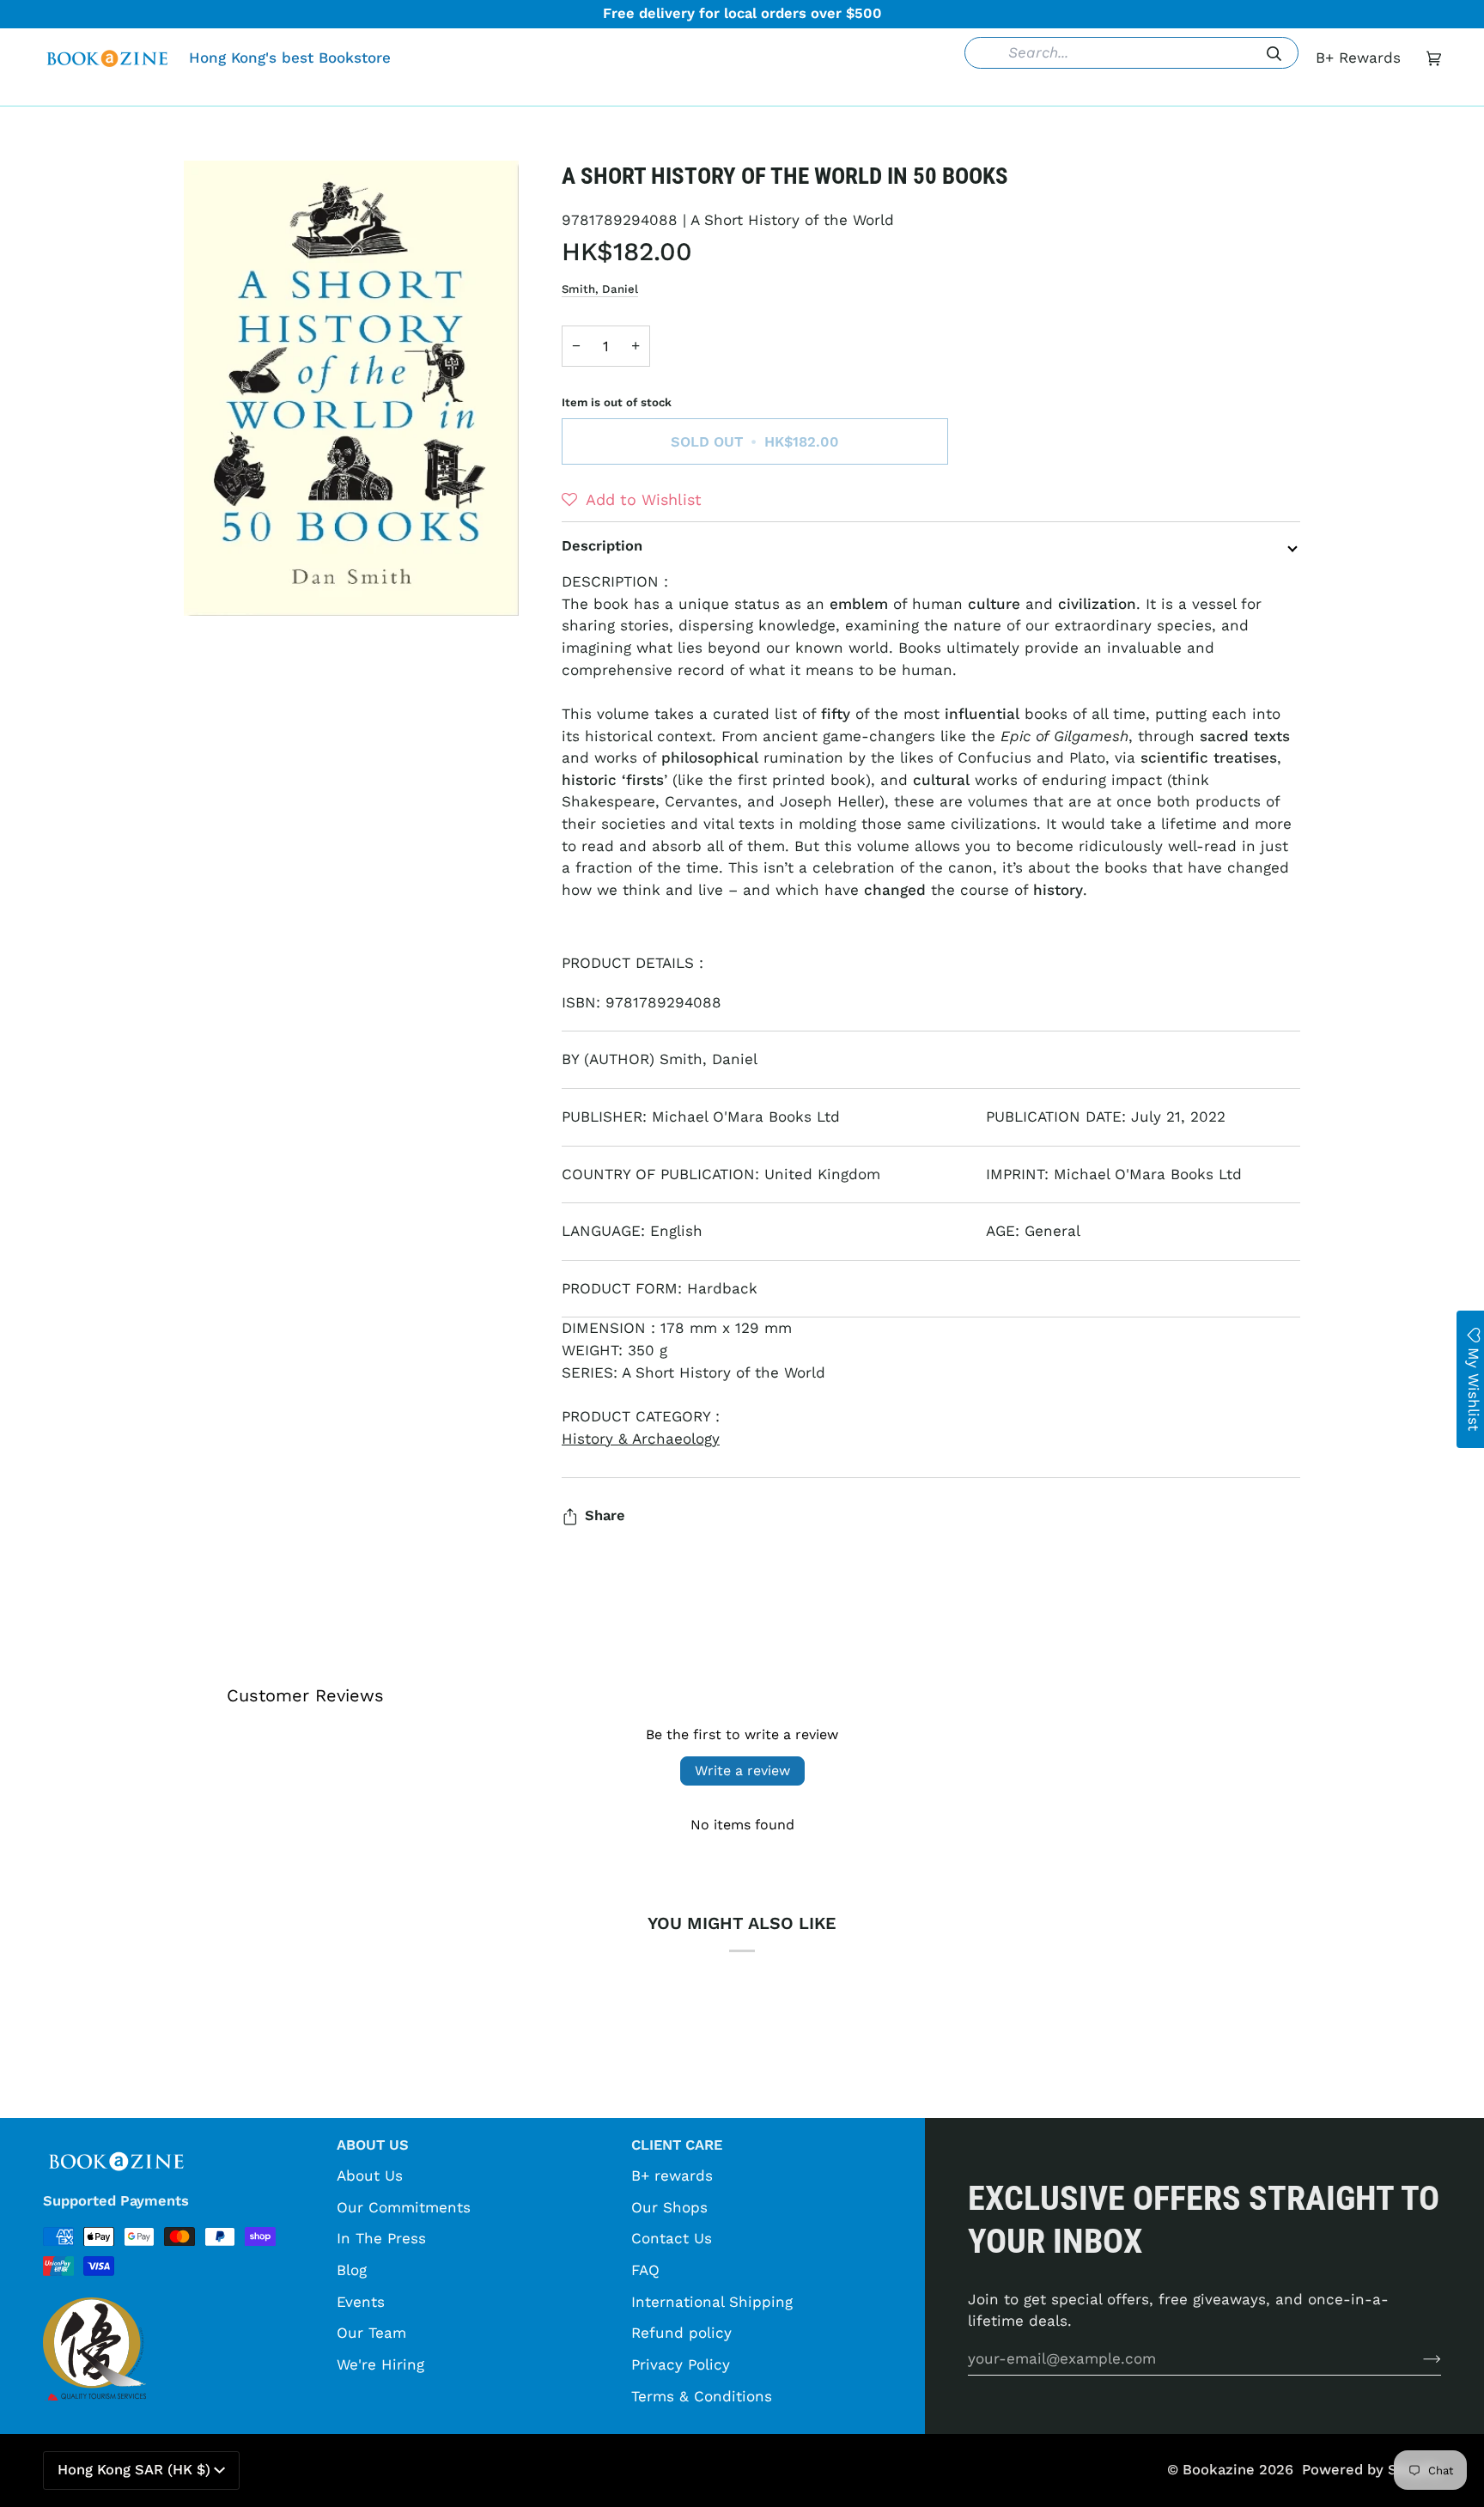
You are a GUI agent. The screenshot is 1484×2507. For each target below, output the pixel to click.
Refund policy (681, 2333)
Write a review (742, 1771)
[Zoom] (351, 388)
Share (605, 1515)
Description (602, 546)
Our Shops (669, 2207)
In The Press (381, 2238)
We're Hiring (380, 2364)
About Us (370, 2175)
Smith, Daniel (600, 289)
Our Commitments (404, 2207)
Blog (352, 2270)
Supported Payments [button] (116, 2201)
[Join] (1418, 2358)
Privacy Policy (681, 2364)
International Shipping (712, 2302)
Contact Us (672, 2238)
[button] (478, 93)
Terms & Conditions (702, 2396)
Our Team (371, 2333)
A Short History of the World (792, 220)
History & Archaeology (641, 1439)
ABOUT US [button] (373, 2145)
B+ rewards (672, 2175)
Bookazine (1219, 2470)
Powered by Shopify (1371, 2470)
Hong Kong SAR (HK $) (134, 2470)
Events (361, 2302)
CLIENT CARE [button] (677, 2145)
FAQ (645, 2270)
